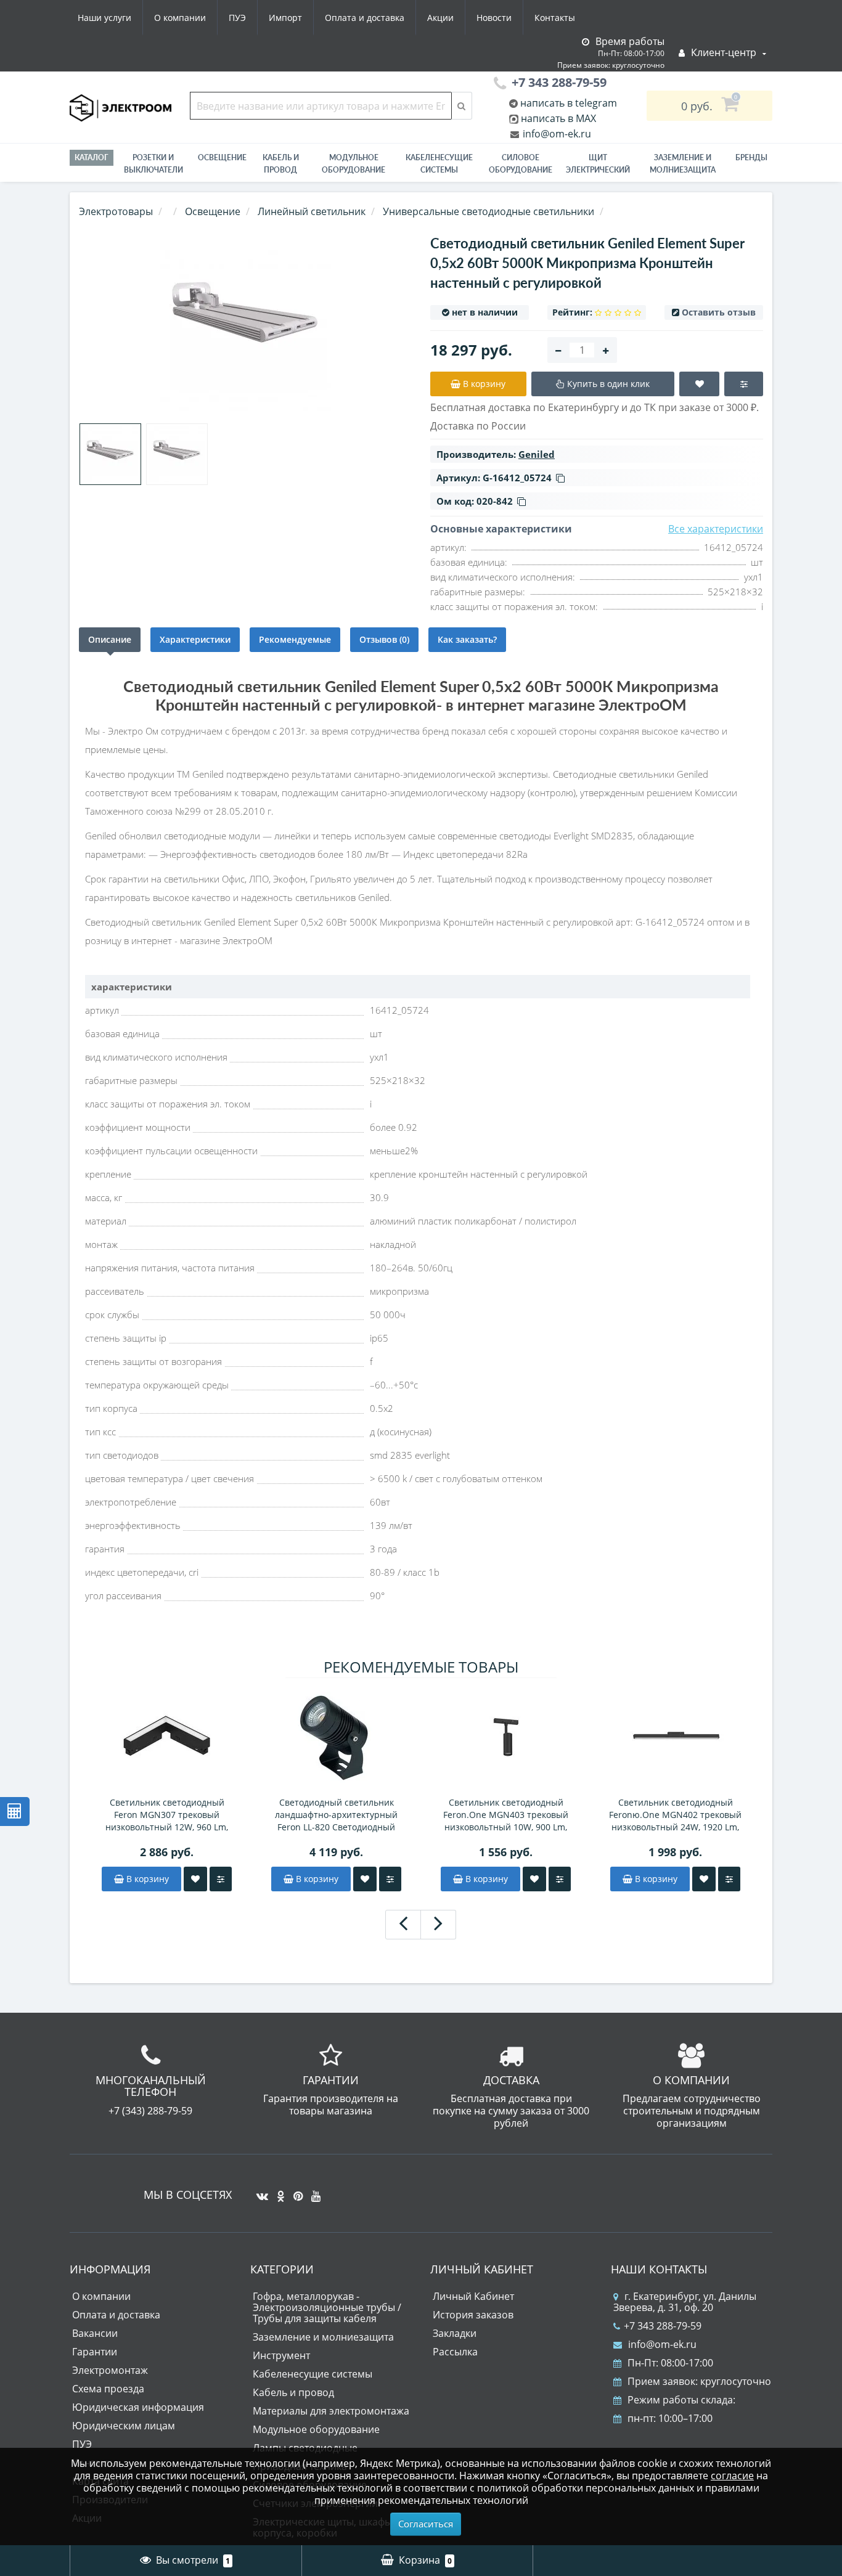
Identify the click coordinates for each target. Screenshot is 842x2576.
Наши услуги (104, 18)
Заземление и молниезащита (323, 2337)
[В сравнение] (221, 1879)
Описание (110, 639)
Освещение (222, 157)
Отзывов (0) (384, 639)
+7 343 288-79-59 (663, 2326)
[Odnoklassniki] (278, 2191)
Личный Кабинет (473, 2296)
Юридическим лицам (124, 2426)
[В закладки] (195, 1879)
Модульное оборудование (354, 164)
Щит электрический (598, 164)
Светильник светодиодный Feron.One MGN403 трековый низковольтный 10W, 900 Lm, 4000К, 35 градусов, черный (506, 1815)
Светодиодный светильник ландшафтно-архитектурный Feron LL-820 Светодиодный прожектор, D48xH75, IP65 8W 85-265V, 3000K (336, 1815)
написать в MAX (558, 118)
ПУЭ (237, 18)
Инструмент (281, 2355)
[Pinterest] (295, 2191)
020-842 (495, 501)
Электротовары (116, 211)
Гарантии (95, 2352)
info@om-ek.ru (556, 134)
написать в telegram (567, 103)
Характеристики (195, 639)
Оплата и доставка (365, 18)
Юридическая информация (138, 2407)
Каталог (92, 157)
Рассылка (455, 2352)
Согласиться (426, 2524)
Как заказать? (467, 639)
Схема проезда (108, 2389)
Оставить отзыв (719, 312)
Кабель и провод (281, 164)
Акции (440, 18)
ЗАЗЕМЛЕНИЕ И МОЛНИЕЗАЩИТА (683, 164)
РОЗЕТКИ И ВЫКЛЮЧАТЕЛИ (153, 164)
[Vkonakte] (259, 2191)
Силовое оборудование (521, 164)
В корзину (146, 1879)
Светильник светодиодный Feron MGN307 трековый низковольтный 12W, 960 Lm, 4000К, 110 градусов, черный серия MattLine (167, 1815)
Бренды (751, 157)
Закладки (455, 2333)
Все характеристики (716, 529)
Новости (494, 18)
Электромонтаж (110, 2370)
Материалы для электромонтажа (331, 2411)
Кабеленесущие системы (439, 164)
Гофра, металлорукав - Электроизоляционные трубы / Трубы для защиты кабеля (327, 2307)
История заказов (473, 2315)
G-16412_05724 (517, 478)
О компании (180, 18)
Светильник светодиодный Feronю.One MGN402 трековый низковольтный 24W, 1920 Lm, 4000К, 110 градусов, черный (675, 1815)
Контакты (555, 18)
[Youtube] (313, 2191)
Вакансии (95, 2333)
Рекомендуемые (295, 639)
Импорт (285, 18)
